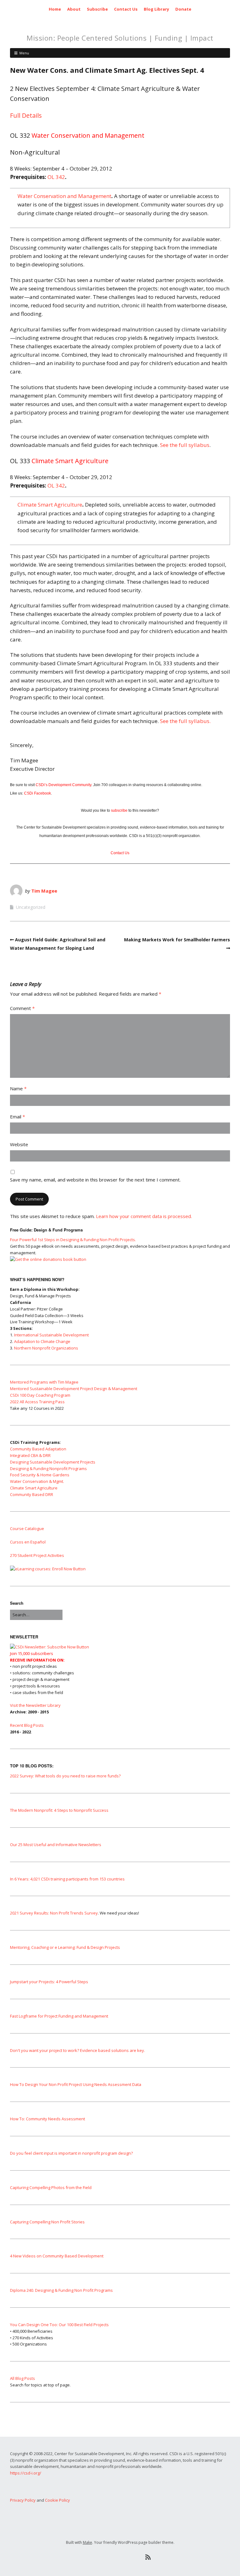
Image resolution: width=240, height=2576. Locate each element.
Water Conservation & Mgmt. (37, 1481)
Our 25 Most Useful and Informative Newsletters (56, 1845)
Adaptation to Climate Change (42, 1341)
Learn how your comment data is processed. (144, 1216)
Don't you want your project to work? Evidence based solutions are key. (77, 2050)
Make (87, 2542)
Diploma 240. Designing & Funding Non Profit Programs (61, 2290)
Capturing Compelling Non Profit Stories (47, 2222)
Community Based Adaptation (38, 1449)
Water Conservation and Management (64, 196)
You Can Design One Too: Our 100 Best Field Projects (59, 2325)
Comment (22, 1008)
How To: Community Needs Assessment (47, 2119)
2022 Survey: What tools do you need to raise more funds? (65, 1776)
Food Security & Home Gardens (40, 1475)
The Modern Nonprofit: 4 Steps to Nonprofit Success (59, 1810)
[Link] (92, 2557)
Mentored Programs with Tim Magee (44, 1382)
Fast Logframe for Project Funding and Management (59, 2016)
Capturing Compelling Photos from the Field (51, 2187)
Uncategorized (31, 907)
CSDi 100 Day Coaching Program (40, 1395)
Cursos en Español (28, 1542)
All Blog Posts (22, 2378)
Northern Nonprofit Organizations (46, 1348)
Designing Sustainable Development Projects (53, 1462)
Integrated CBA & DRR (30, 1455)
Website (19, 1144)
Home (55, 9)
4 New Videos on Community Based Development (57, 2256)
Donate (183, 9)
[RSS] (148, 2557)
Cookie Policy (57, 2500)
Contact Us (126, 9)
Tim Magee (44, 891)
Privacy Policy (23, 2500)
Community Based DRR (32, 1494)
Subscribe (97, 9)
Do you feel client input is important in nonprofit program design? (71, 2153)
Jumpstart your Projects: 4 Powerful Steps (49, 1982)
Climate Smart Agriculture (50, 505)
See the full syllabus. (185, 721)
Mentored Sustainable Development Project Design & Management (74, 1389)
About (74, 9)
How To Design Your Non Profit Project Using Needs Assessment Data (76, 2084)
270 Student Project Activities (37, 1555)
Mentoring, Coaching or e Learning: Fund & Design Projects (65, 1947)
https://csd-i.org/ (26, 2473)
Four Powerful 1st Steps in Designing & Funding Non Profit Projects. (73, 1240)
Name (18, 1088)
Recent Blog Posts (27, 1725)
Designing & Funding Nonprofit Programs (48, 1469)
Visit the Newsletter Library (35, 1705)
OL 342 (56, 177)
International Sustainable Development (51, 1335)
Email (17, 1117)
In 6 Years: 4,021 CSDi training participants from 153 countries (67, 1879)
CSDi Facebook (37, 793)
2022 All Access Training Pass (37, 1402)
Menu (24, 53)
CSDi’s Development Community (63, 785)
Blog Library (156, 9)
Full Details (26, 115)
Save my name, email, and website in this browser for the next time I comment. (95, 1180)
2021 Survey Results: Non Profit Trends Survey (54, 1913)
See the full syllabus (185, 445)
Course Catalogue (27, 1528)
